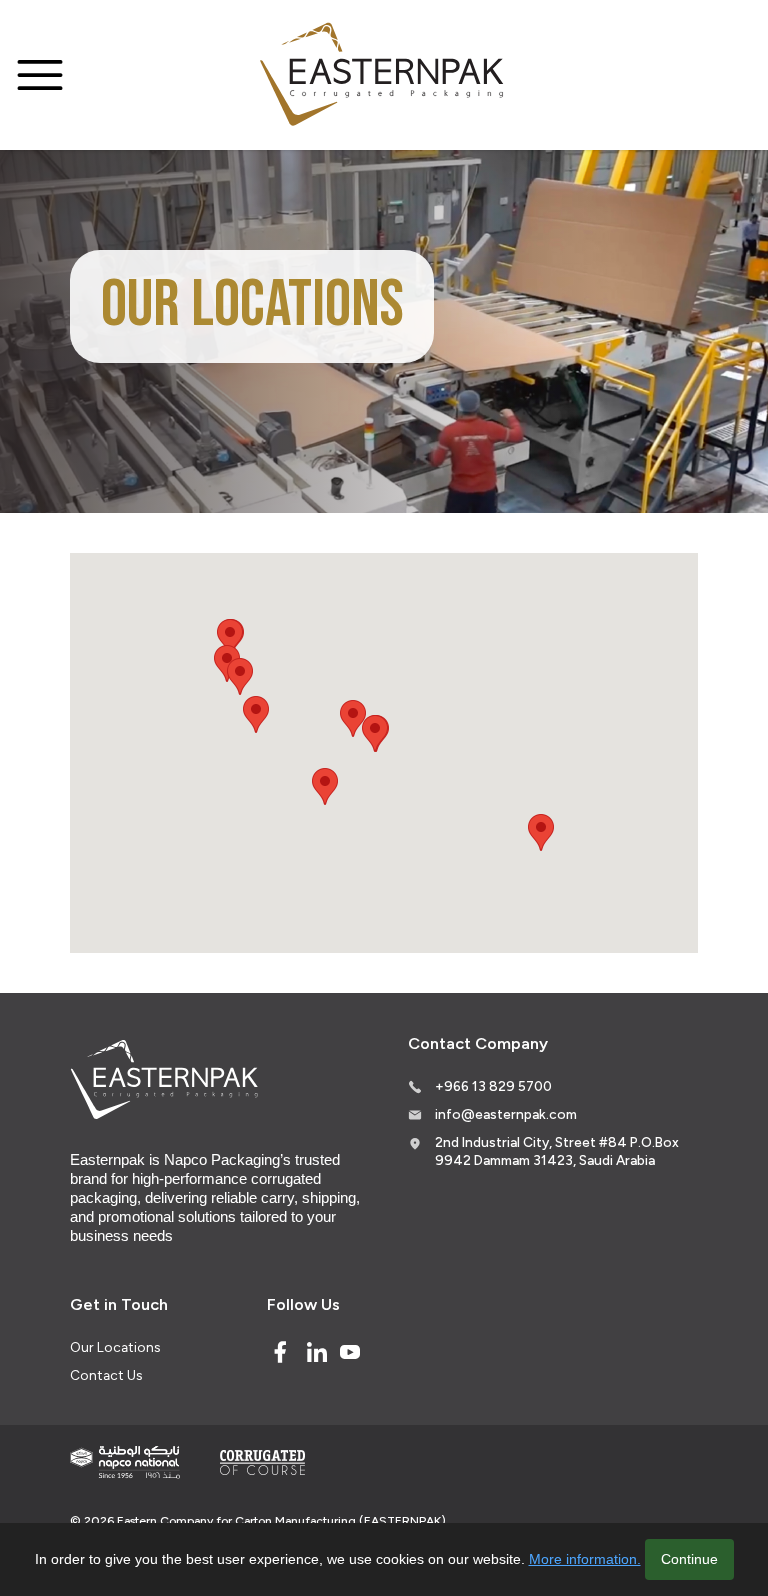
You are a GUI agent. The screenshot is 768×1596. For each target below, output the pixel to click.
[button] (353, 718)
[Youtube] (350, 1352)
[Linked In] (317, 1352)
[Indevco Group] (125, 1462)
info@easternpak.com (506, 1114)
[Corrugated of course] (264, 1462)
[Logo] (384, 75)
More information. (585, 1559)
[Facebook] (280, 1352)
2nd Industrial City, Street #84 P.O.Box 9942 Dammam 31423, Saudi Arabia (557, 1151)
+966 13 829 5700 (493, 1086)
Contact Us (106, 1375)
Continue (689, 1559)
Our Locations (115, 1347)
